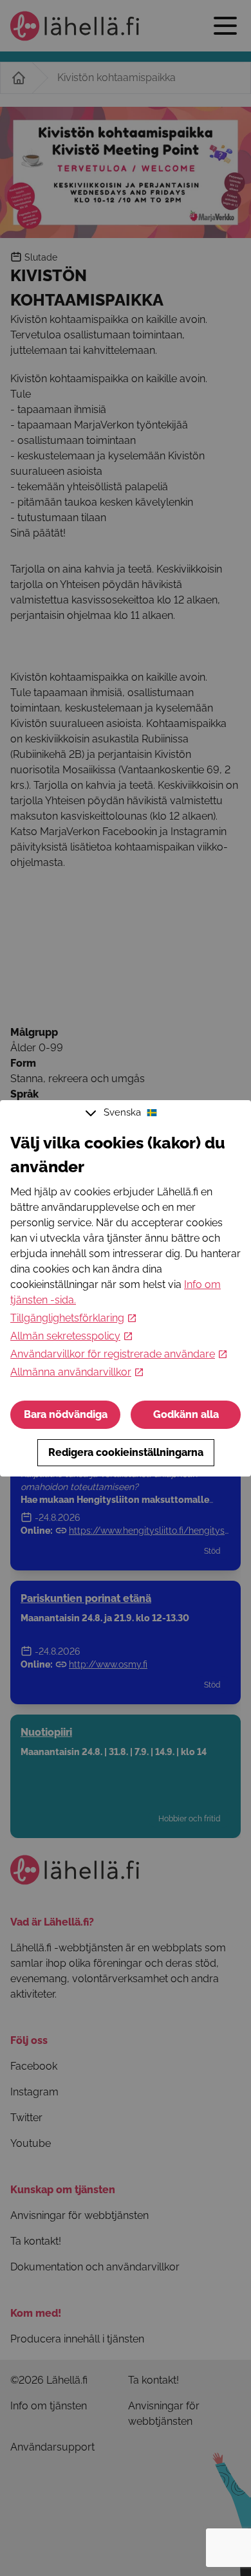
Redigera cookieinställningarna (126, 1452)
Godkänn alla (186, 1414)
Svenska (122, 1112)
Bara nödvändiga (66, 1414)
